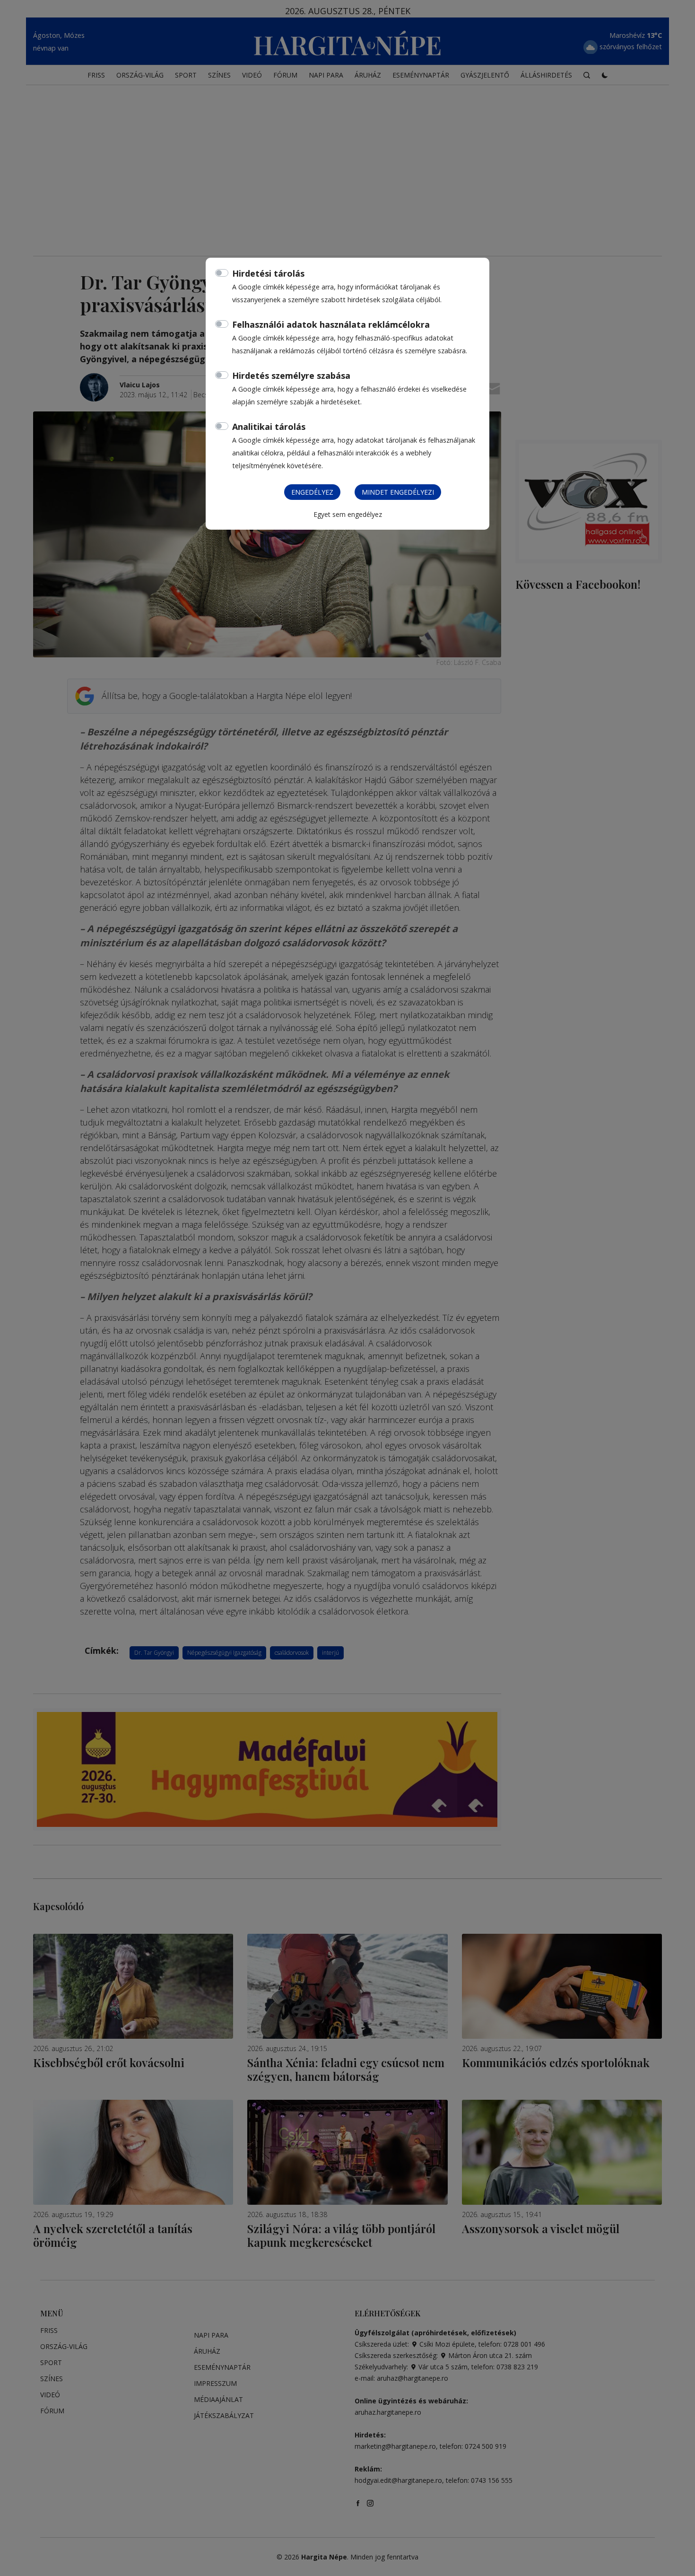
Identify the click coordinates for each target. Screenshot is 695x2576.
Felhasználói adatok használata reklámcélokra (331, 324)
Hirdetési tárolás (268, 273)
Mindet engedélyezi (398, 492)
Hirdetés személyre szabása (291, 375)
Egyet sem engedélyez (348, 514)
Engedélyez (312, 492)
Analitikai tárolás (269, 427)
